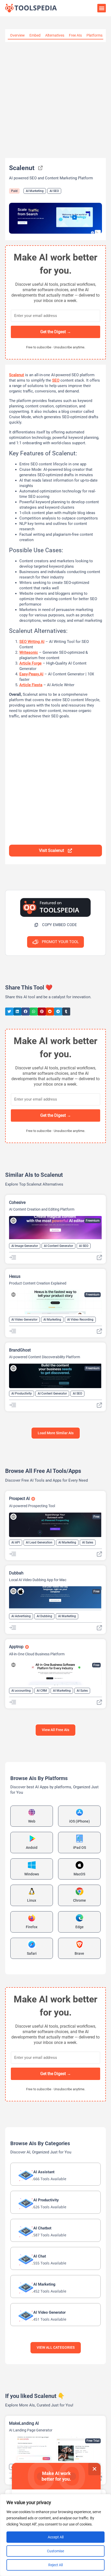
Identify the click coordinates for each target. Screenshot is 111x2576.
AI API (16, 1542)
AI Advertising (21, 1616)
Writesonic (29, 652)
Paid (14, 191)
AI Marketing (35, 191)
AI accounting (21, 1691)
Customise (55, 2551)
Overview (17, 35)
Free (96, 1517)
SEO (56, 380)
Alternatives (55, 35)
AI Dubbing (44, 1616)
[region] (55, 2535)
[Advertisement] (55, 100)
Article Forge (30, 663)
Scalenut (17, 375)
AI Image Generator (25, 1246)
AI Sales (88, 1542)
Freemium (93, 1221)
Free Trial (93, 2441)
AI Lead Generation (39, 1542)
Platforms (94, 35)
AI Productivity (22, 1394)
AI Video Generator (24, 1320)
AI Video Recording (80, 1320)
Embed (35, 35)
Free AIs (75, 35)
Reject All (55, 2565)
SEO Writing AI (32, 642)
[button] (102, 8)
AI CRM (42, 1691)
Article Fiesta (31, 685)
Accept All (56, 2537)
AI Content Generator (58, 1246)
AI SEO (54, 191)
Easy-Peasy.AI (31, 674)
